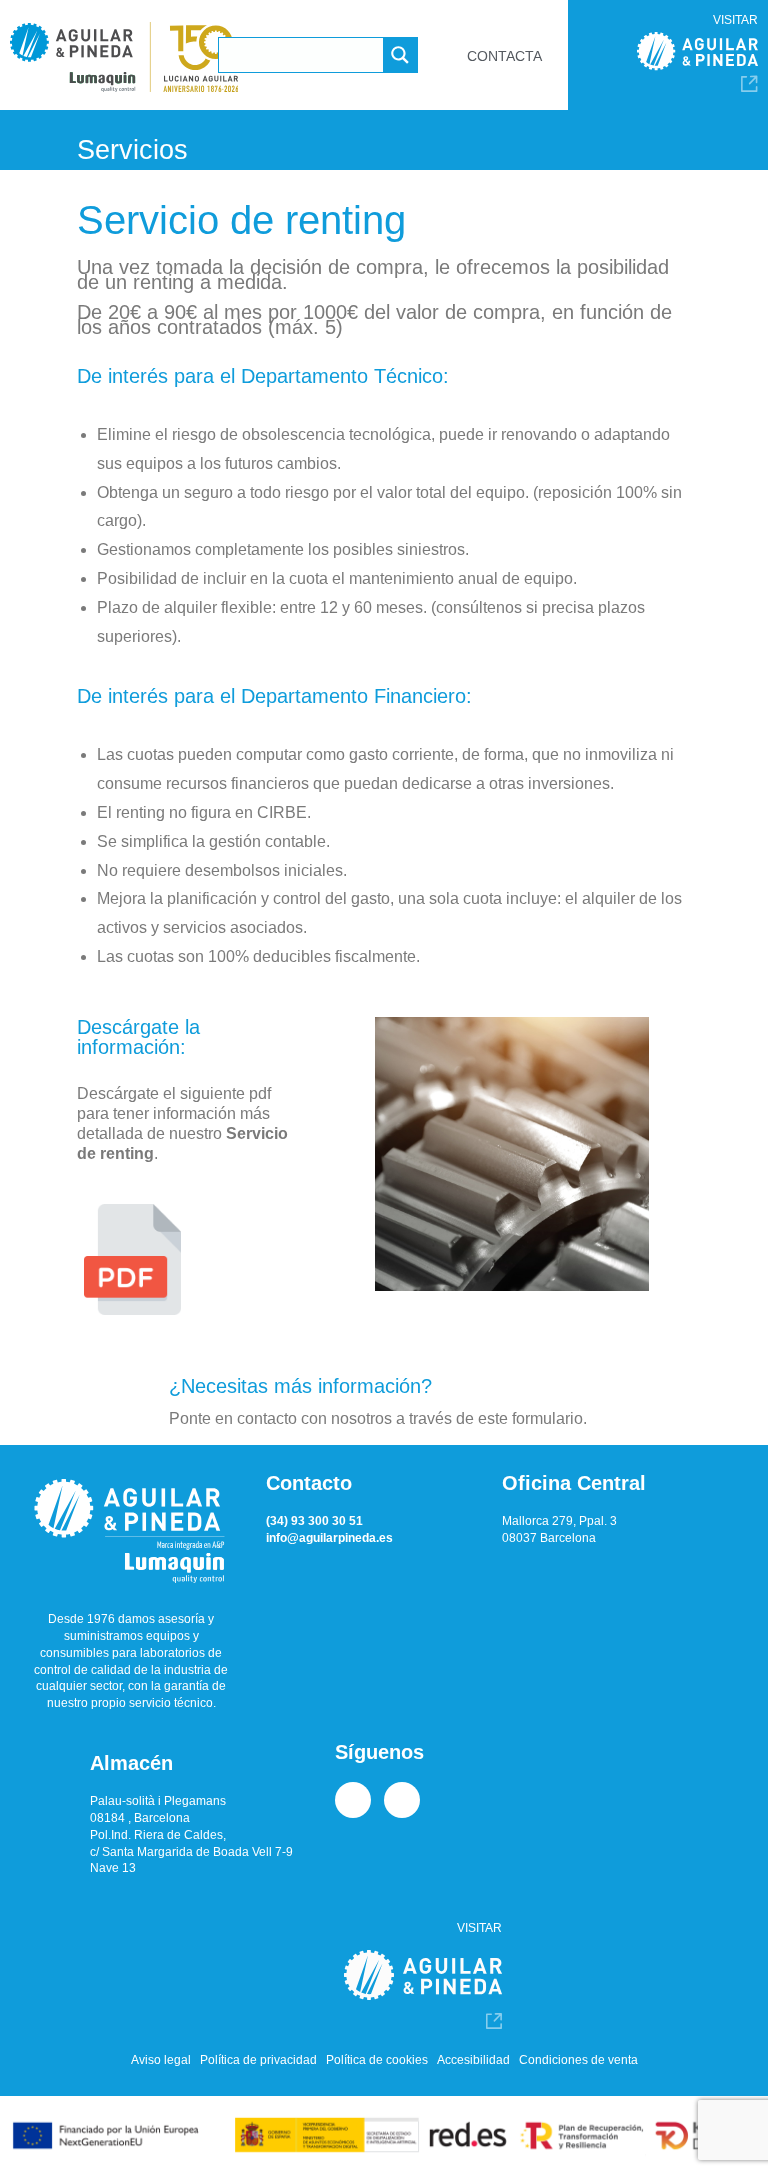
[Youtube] (402, 1800)
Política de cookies (377, 2060)
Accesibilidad (473, 2060)
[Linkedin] (353, 1800)
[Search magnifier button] (400, 55)
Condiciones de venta (578, 2060)
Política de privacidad (258, 2060)
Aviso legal (161, 2060)
